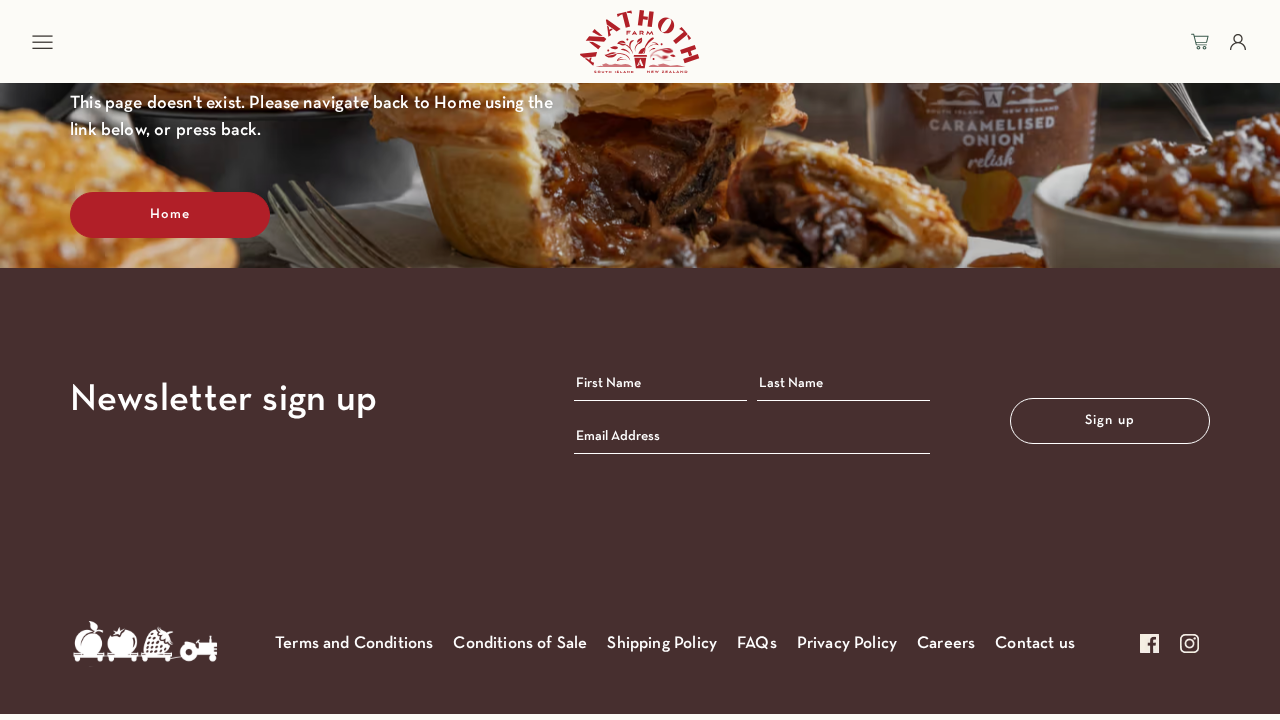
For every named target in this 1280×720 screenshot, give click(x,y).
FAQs (757, 643)
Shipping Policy (662, 643)
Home (170, 214)
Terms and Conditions (354, 643)
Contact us (1035, 643)
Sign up (1110, 420)
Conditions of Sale (520, 643)
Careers (946, 643)
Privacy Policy (847, 643)
